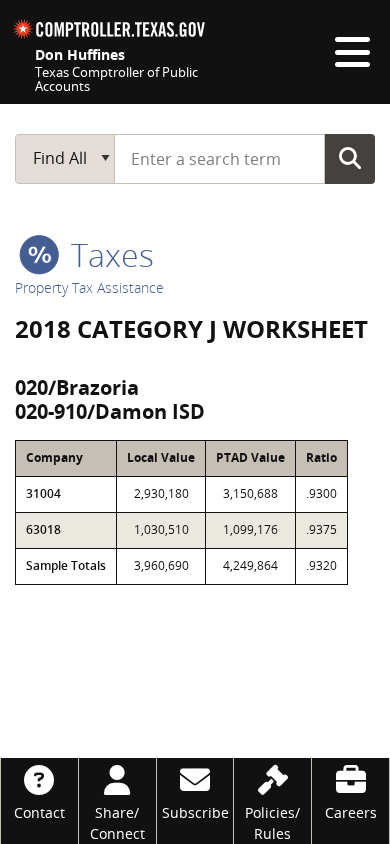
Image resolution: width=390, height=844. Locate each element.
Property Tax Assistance (89, 287)
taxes (108, 254)
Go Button (350, 158)
